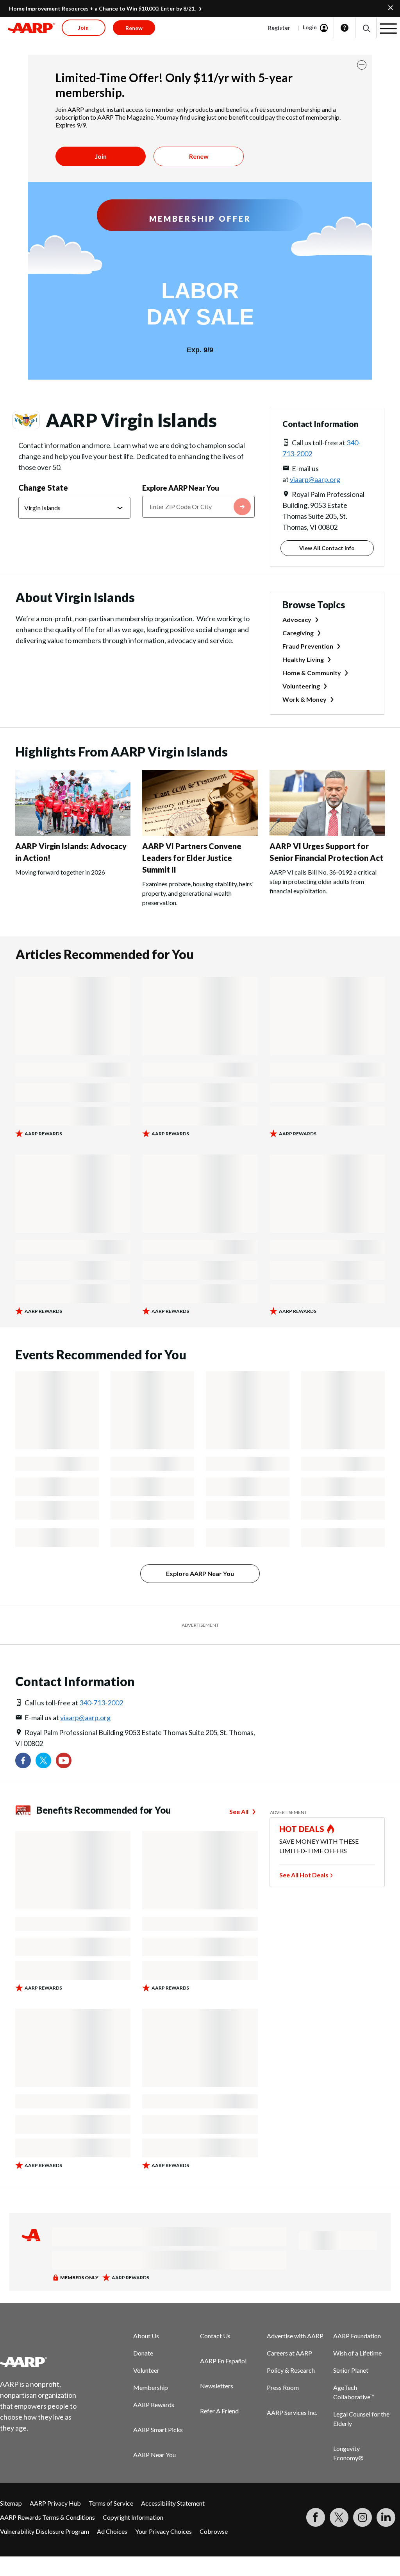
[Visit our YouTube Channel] (64, 1760)
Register (279, 28)
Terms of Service (111, 2503)
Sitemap (11, 2503)
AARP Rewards (154, 2405)
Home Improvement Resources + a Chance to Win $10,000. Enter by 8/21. (102, 8)
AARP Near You (154, 2455)
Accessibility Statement (173, 2503)
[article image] (73, 833)
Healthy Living (303, 659)
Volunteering (301, 686)
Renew (199, 156)
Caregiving (298, 633)
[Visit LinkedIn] (386, 2517)
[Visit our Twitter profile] (43, 1760)
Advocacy (297, 619)
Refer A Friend (219, 2411)
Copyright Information (133, 2517)
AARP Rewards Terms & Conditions (47, 2517)
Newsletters (217, 2386)
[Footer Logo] (43, 2362)
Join (101, 156)
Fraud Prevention (308, 646)
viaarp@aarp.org (315, 479)
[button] (366, 28)
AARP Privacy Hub (55, 2503)
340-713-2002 (101, 1703)
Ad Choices (112, 2531)
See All (239, 1811)
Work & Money (304, 699)
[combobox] (198, 507)
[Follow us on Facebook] (23, 1760)
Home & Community (312, 673)
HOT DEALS (302, 1829)
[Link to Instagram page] (362, 2517)
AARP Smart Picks (158, 2430)
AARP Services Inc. (292, 2412)
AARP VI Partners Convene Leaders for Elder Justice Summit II (192, 858)
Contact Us (215, 2336)
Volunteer (146, 2370)
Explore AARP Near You (181, 488)
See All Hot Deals (304, 1875)
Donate (143, 2353)
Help (345, 28)
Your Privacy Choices (163, 2531)
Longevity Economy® (348, 2453)
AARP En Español (223, 2361)
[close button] (362, 65)
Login (310, 27)
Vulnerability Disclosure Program (45, 2531)
